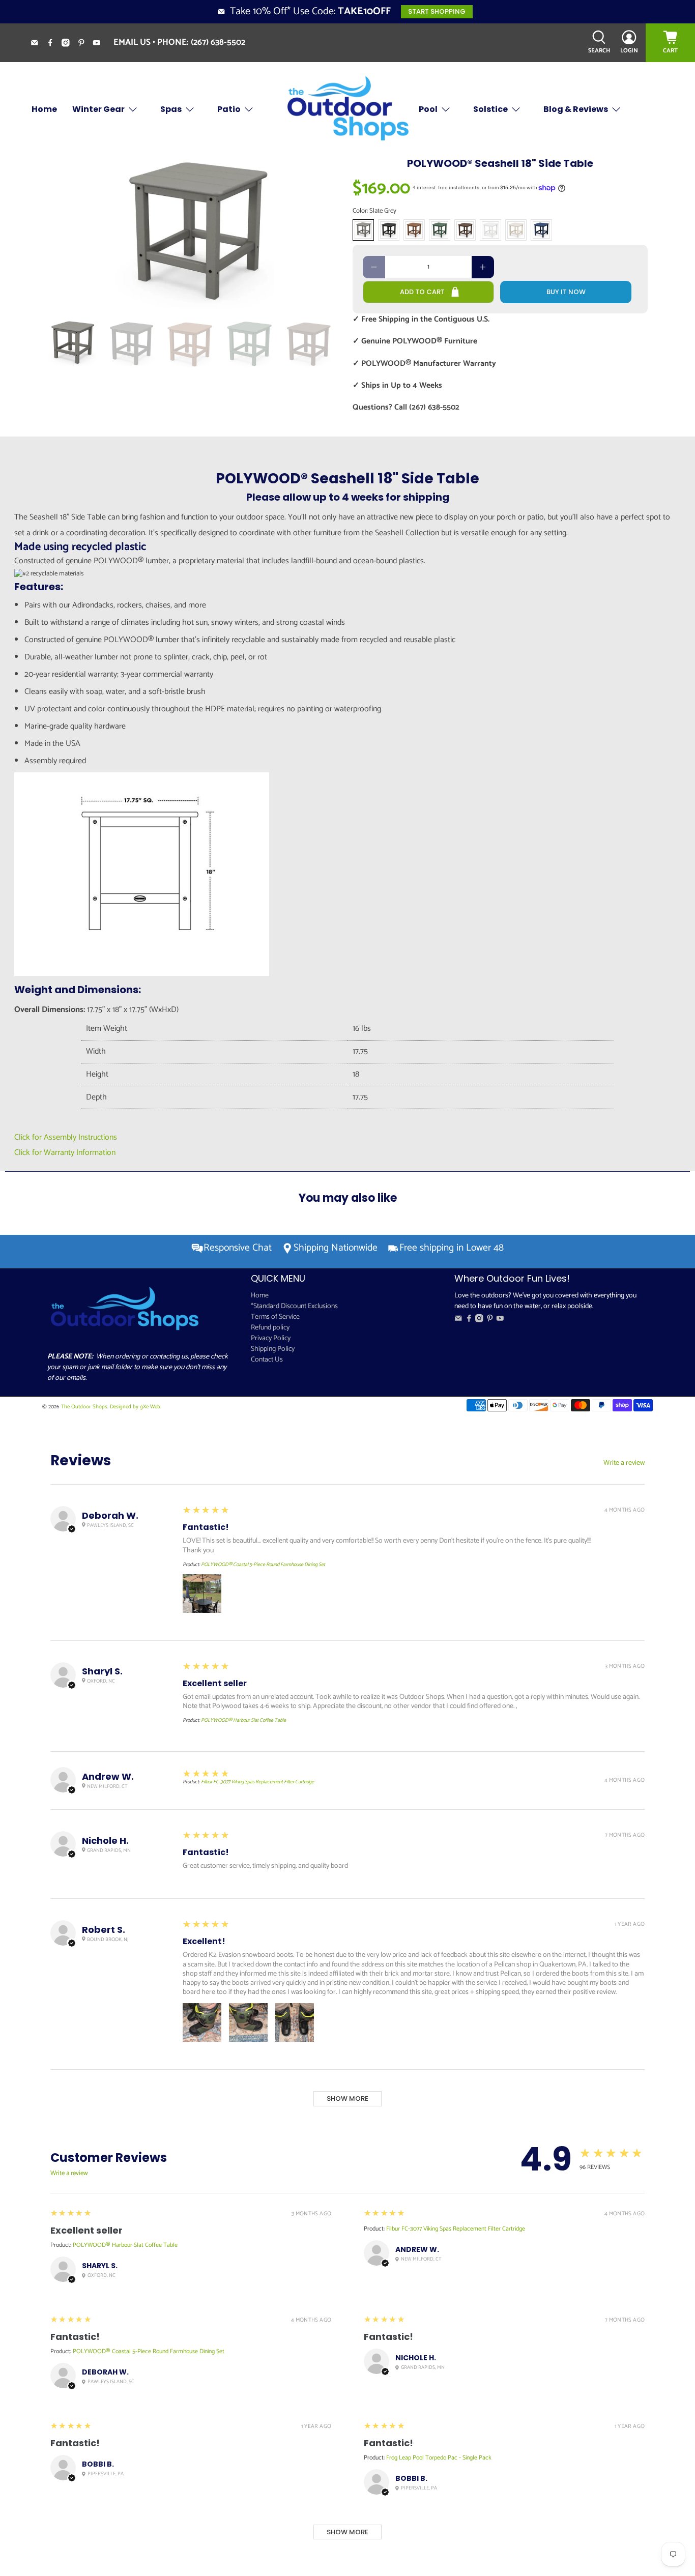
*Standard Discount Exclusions (294, 1306)
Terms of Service (275, 1317)
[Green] (440, 230)
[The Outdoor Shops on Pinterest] (85, 44)
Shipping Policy (273, 1349)
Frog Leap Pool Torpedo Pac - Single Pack (439, 2458)
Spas (171, 109)
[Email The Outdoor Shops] (38, 44)
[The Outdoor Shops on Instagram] (69, 44)
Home (44, 109)
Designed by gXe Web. (136, 1407)
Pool (428, 109)
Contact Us (267, 1360)
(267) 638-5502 (218, 42)
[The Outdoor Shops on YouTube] (100, 44)
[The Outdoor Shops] (347, 109)
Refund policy (270, 1328)
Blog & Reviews (576, 109)
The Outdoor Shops (84, 1407)
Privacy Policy (271, 1338)
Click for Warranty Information (65, 1153)
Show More (347, 2099)
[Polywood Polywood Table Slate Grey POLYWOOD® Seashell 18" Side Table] (195, 233)
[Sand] (516, 230)
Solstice (490, 109)
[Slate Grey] (363, 230)
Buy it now (566, 292)
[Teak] (414, 230)
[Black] (389, 230)
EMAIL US (132, 42)
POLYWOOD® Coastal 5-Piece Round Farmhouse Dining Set (263, 1565)
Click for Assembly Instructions (66, 1137)
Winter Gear (98, 109)
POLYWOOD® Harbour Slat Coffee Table (243, 1720)
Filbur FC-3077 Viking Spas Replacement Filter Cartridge (257, 1782)
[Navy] (541, 230)
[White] (490, 230)
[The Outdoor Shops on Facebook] (54, 44)
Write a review (624, 1463)
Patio (229, 109)
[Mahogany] (465, 230)
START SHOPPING (437, 11)
